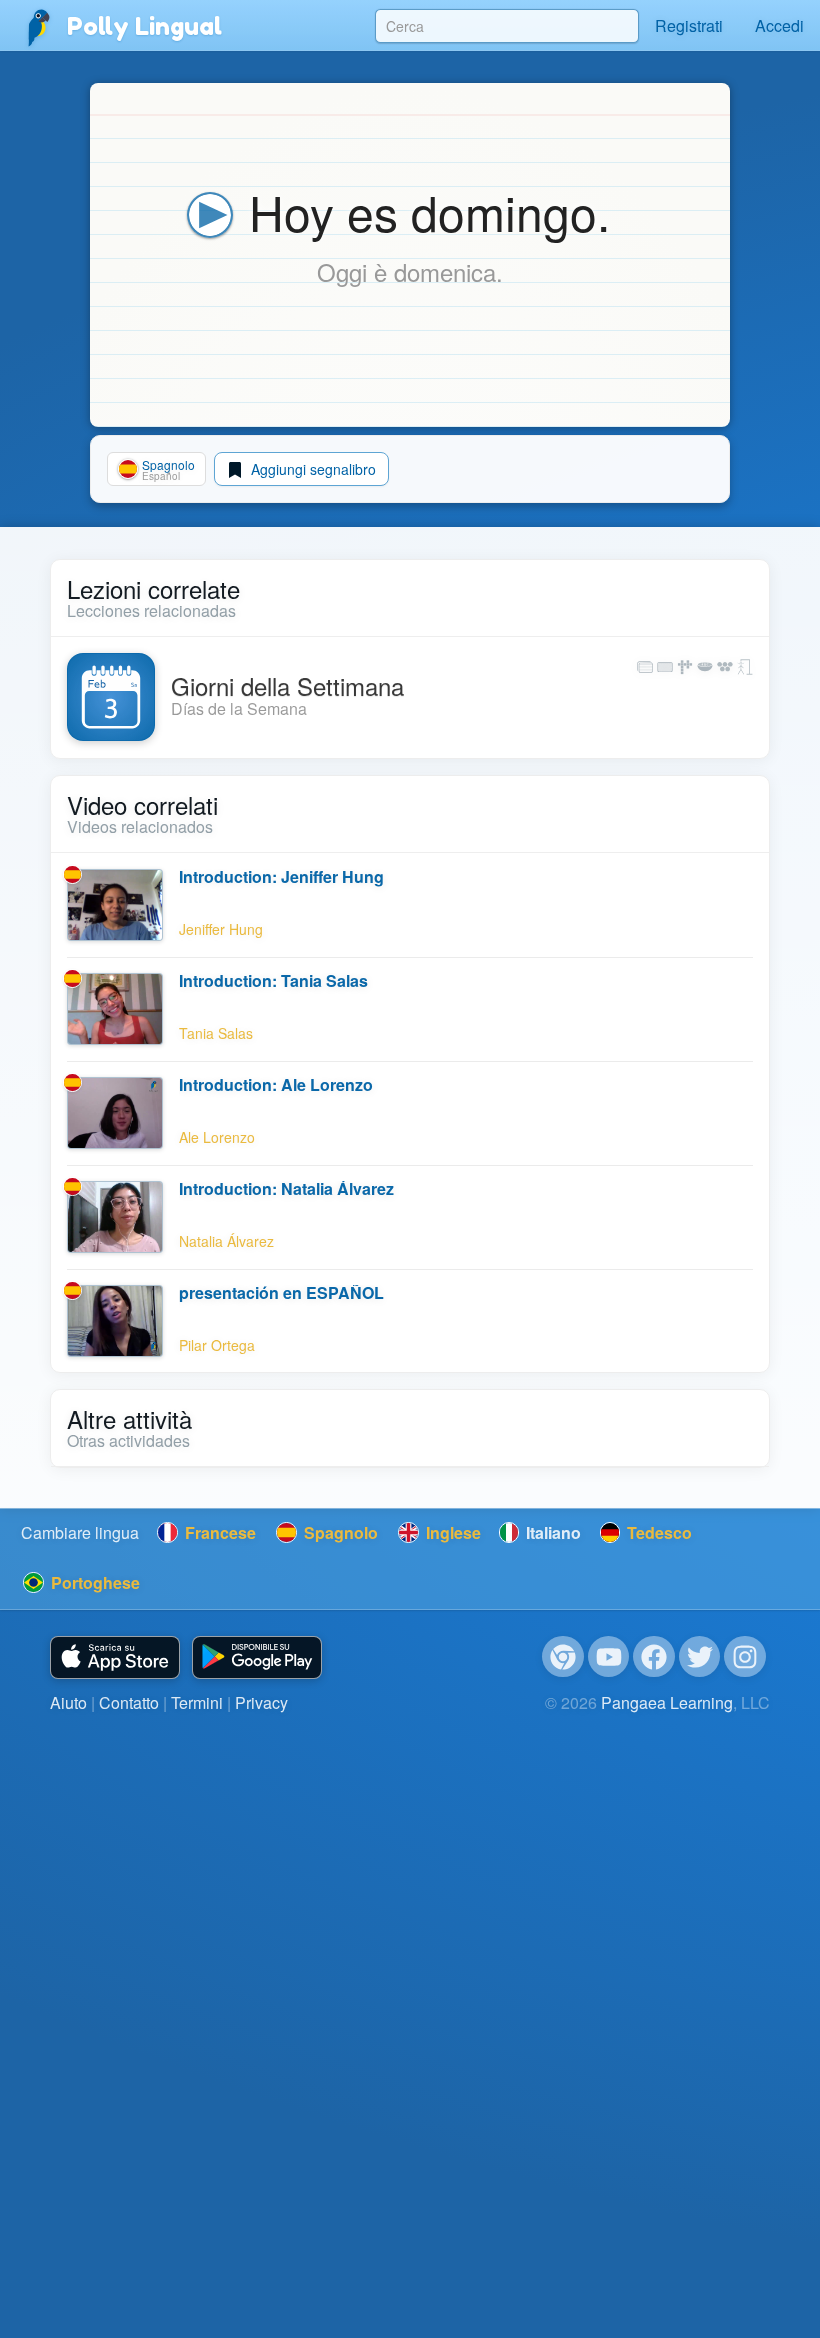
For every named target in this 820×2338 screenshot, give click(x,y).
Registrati (689, 25)
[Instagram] (745, 1657)
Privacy (261, 1702)
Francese (218, 1532)
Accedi (779, 25)
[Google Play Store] (257, 1657)
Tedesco (657, 1532)
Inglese (451, 1532)
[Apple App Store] (115, 1657)
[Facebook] (654, 1657)
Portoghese (93, 1582)
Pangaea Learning (667, 1702)
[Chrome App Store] (563, 1657)
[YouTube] (609, 1657)
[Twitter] (700, 1657)
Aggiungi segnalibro (311, 469)
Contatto (129, 1702)
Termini (197, 1702)
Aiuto (68, 1702)
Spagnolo (339, 1532)
